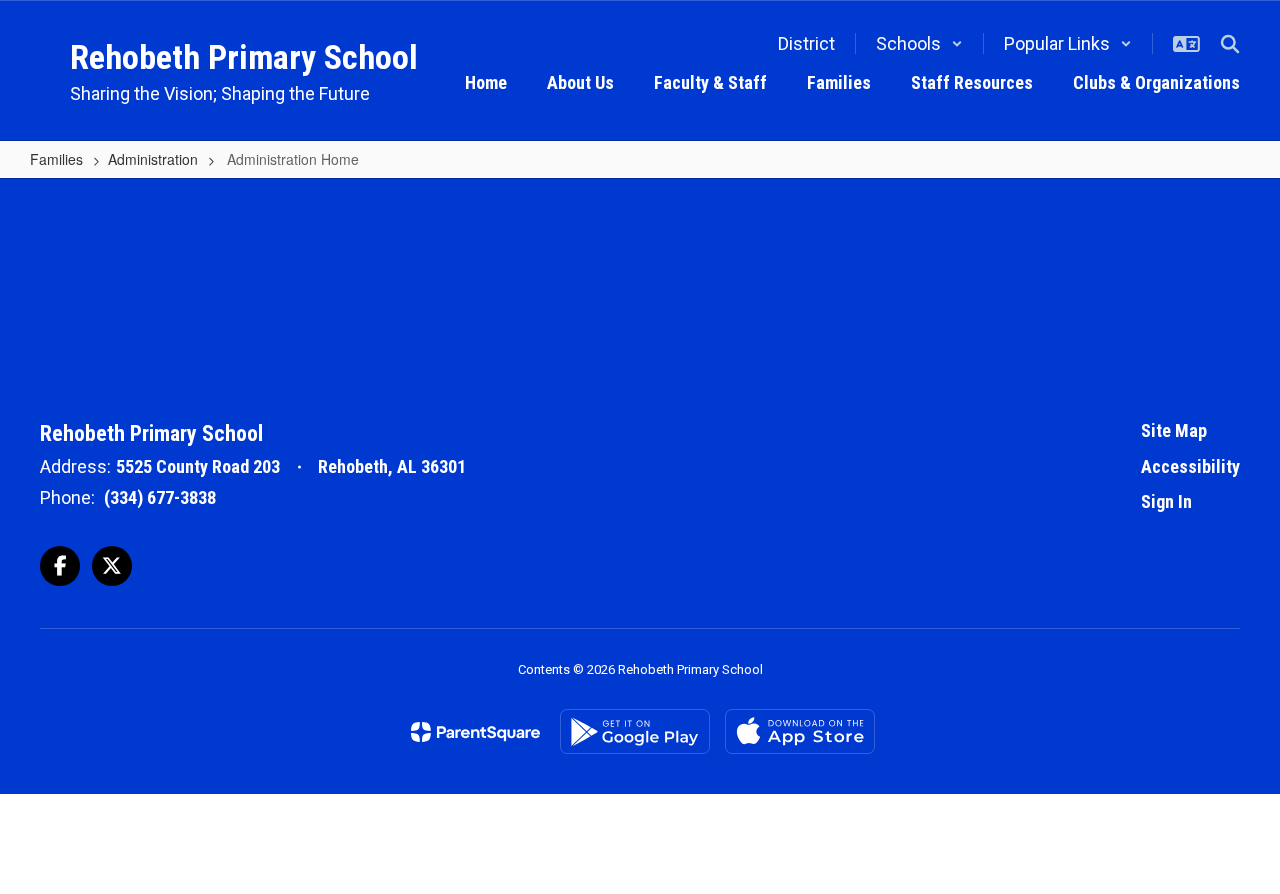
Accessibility (1190, 466)
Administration (153, 159)
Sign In (1166, 501)
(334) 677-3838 (160, 497)
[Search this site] (1230, 44)
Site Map (1174, 430)
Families (56, 159)
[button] (919, 43)
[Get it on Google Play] (635, 731)
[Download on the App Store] (800, 731)
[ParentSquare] (475, 732)
